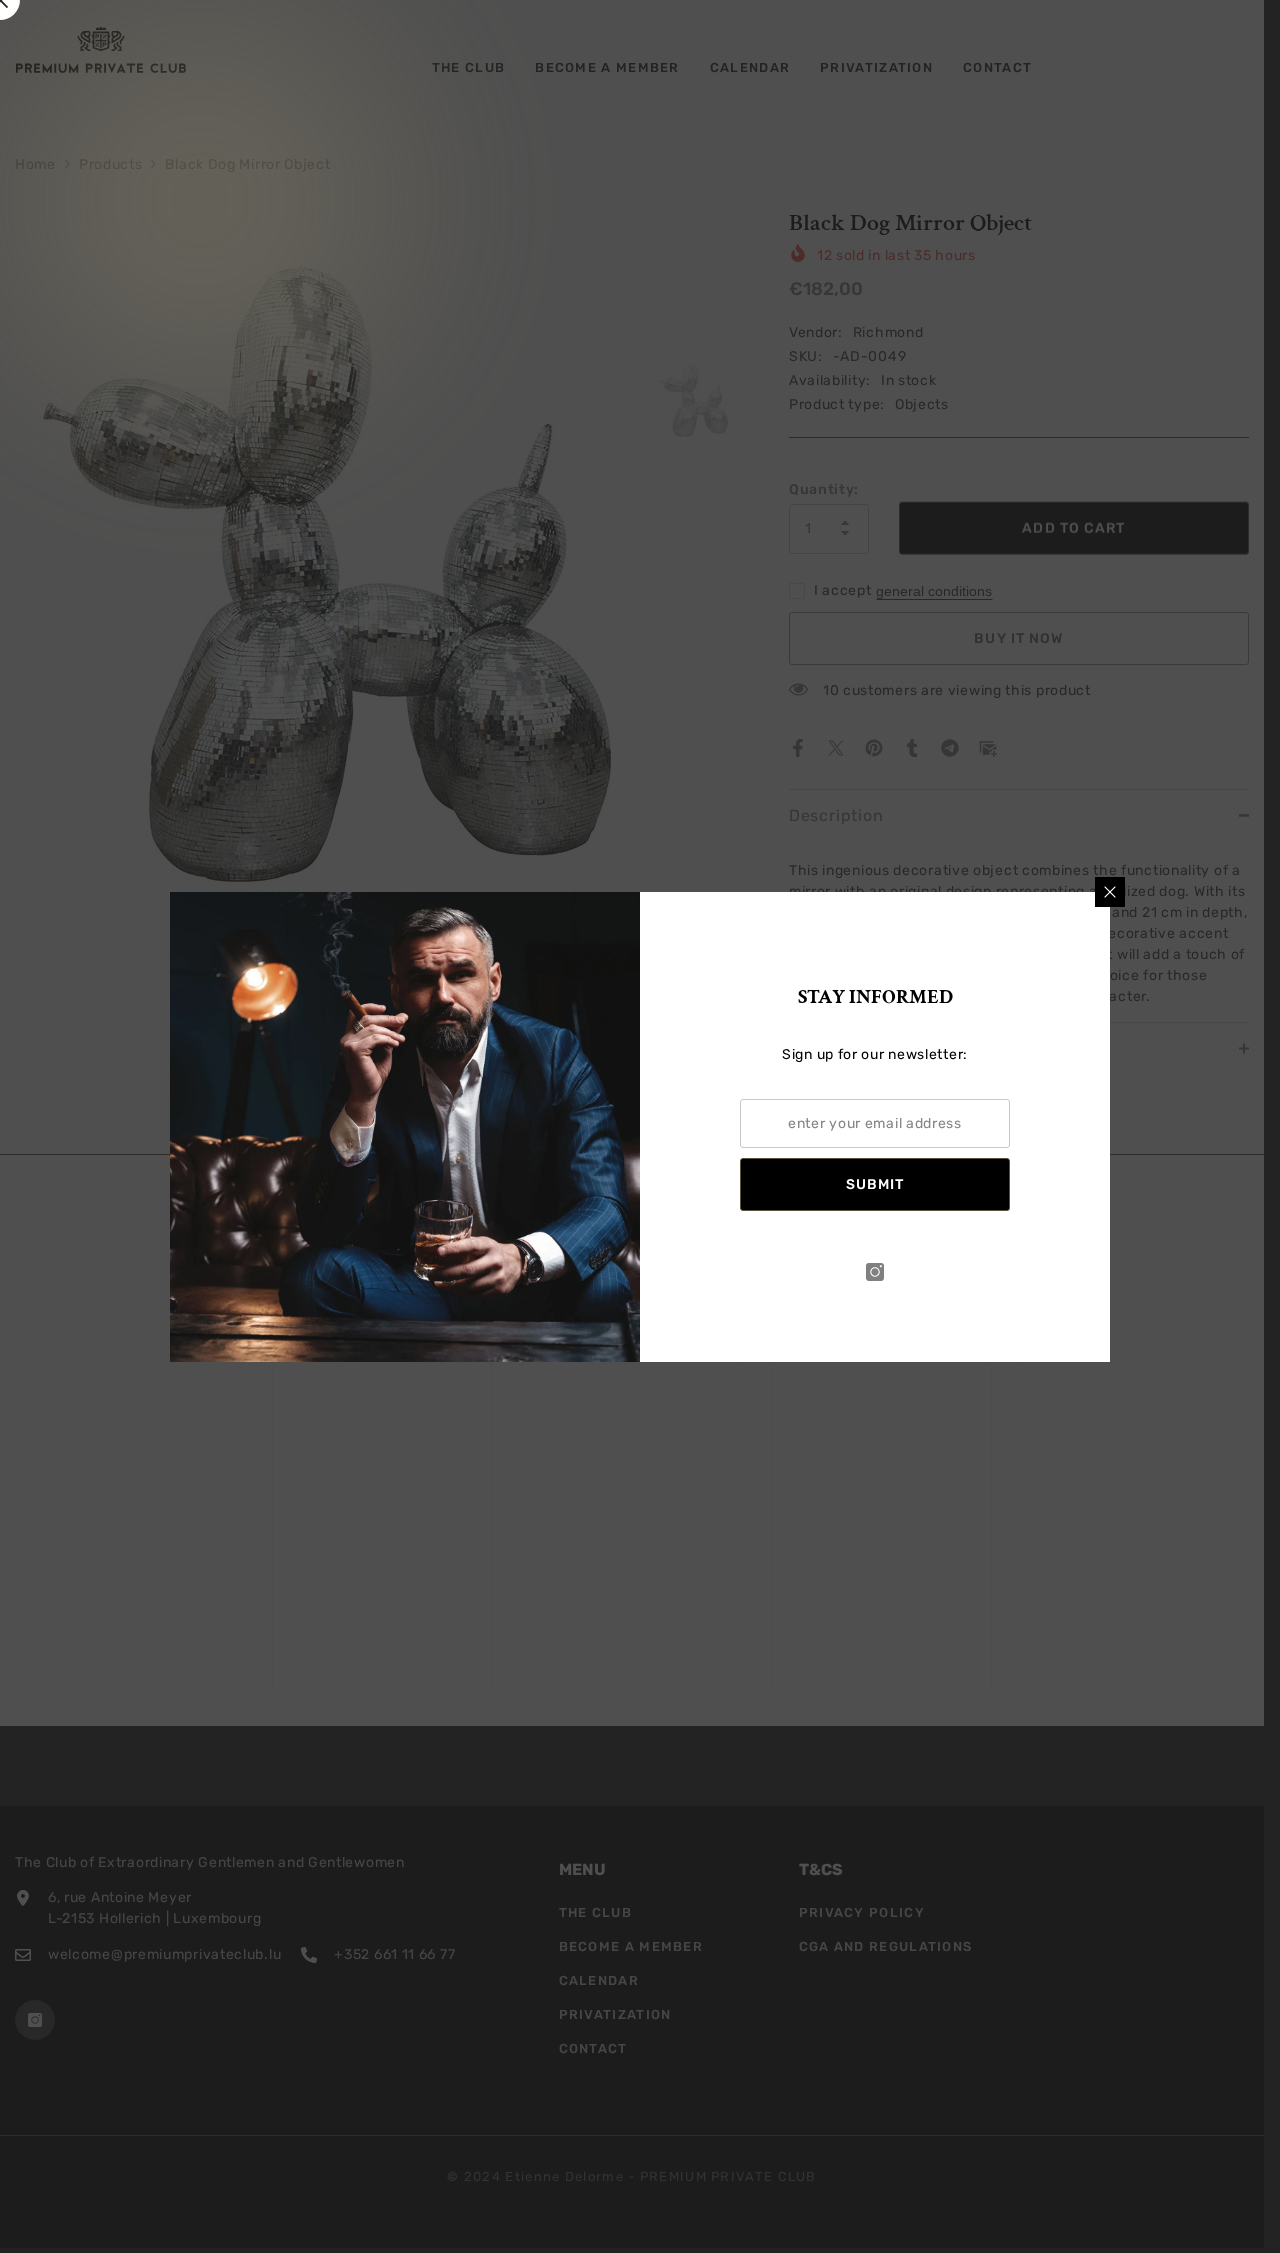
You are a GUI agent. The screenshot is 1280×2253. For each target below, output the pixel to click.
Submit (875, 1184)
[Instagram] (875, 1272)
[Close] (1110, 892)
